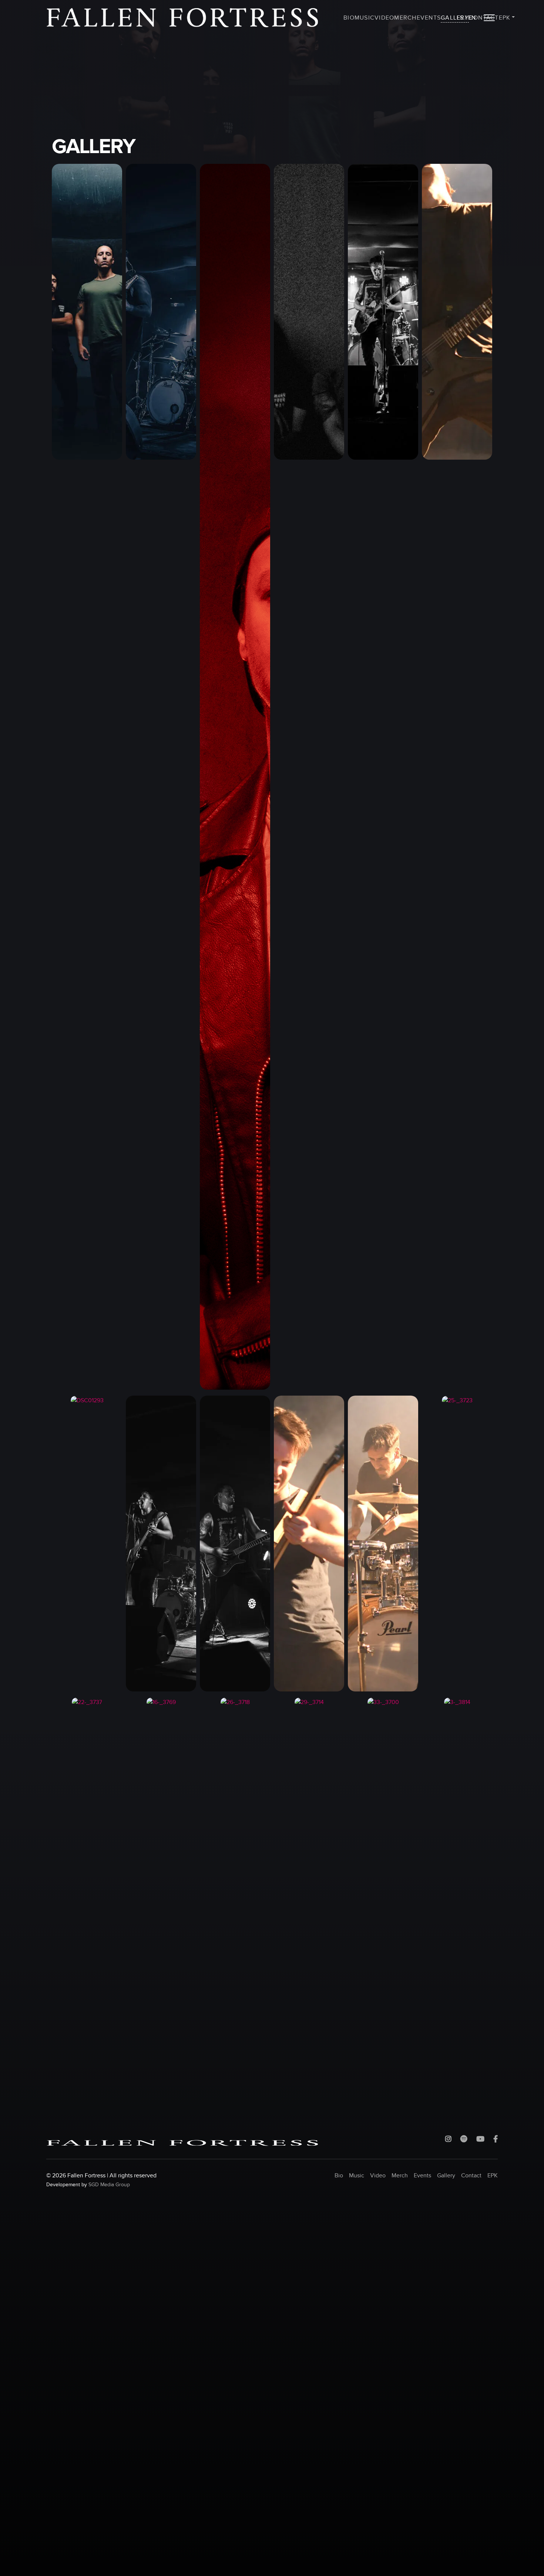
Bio (349, 18)
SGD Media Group (109, 2185)
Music (365, 18)
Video (384, 18)
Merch (405, 18)
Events (429, 18)
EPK (505, 18)
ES (460, 18)
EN (472, 18)
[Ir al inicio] (182, 18)
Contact (471, 2176)
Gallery (455, 18)
